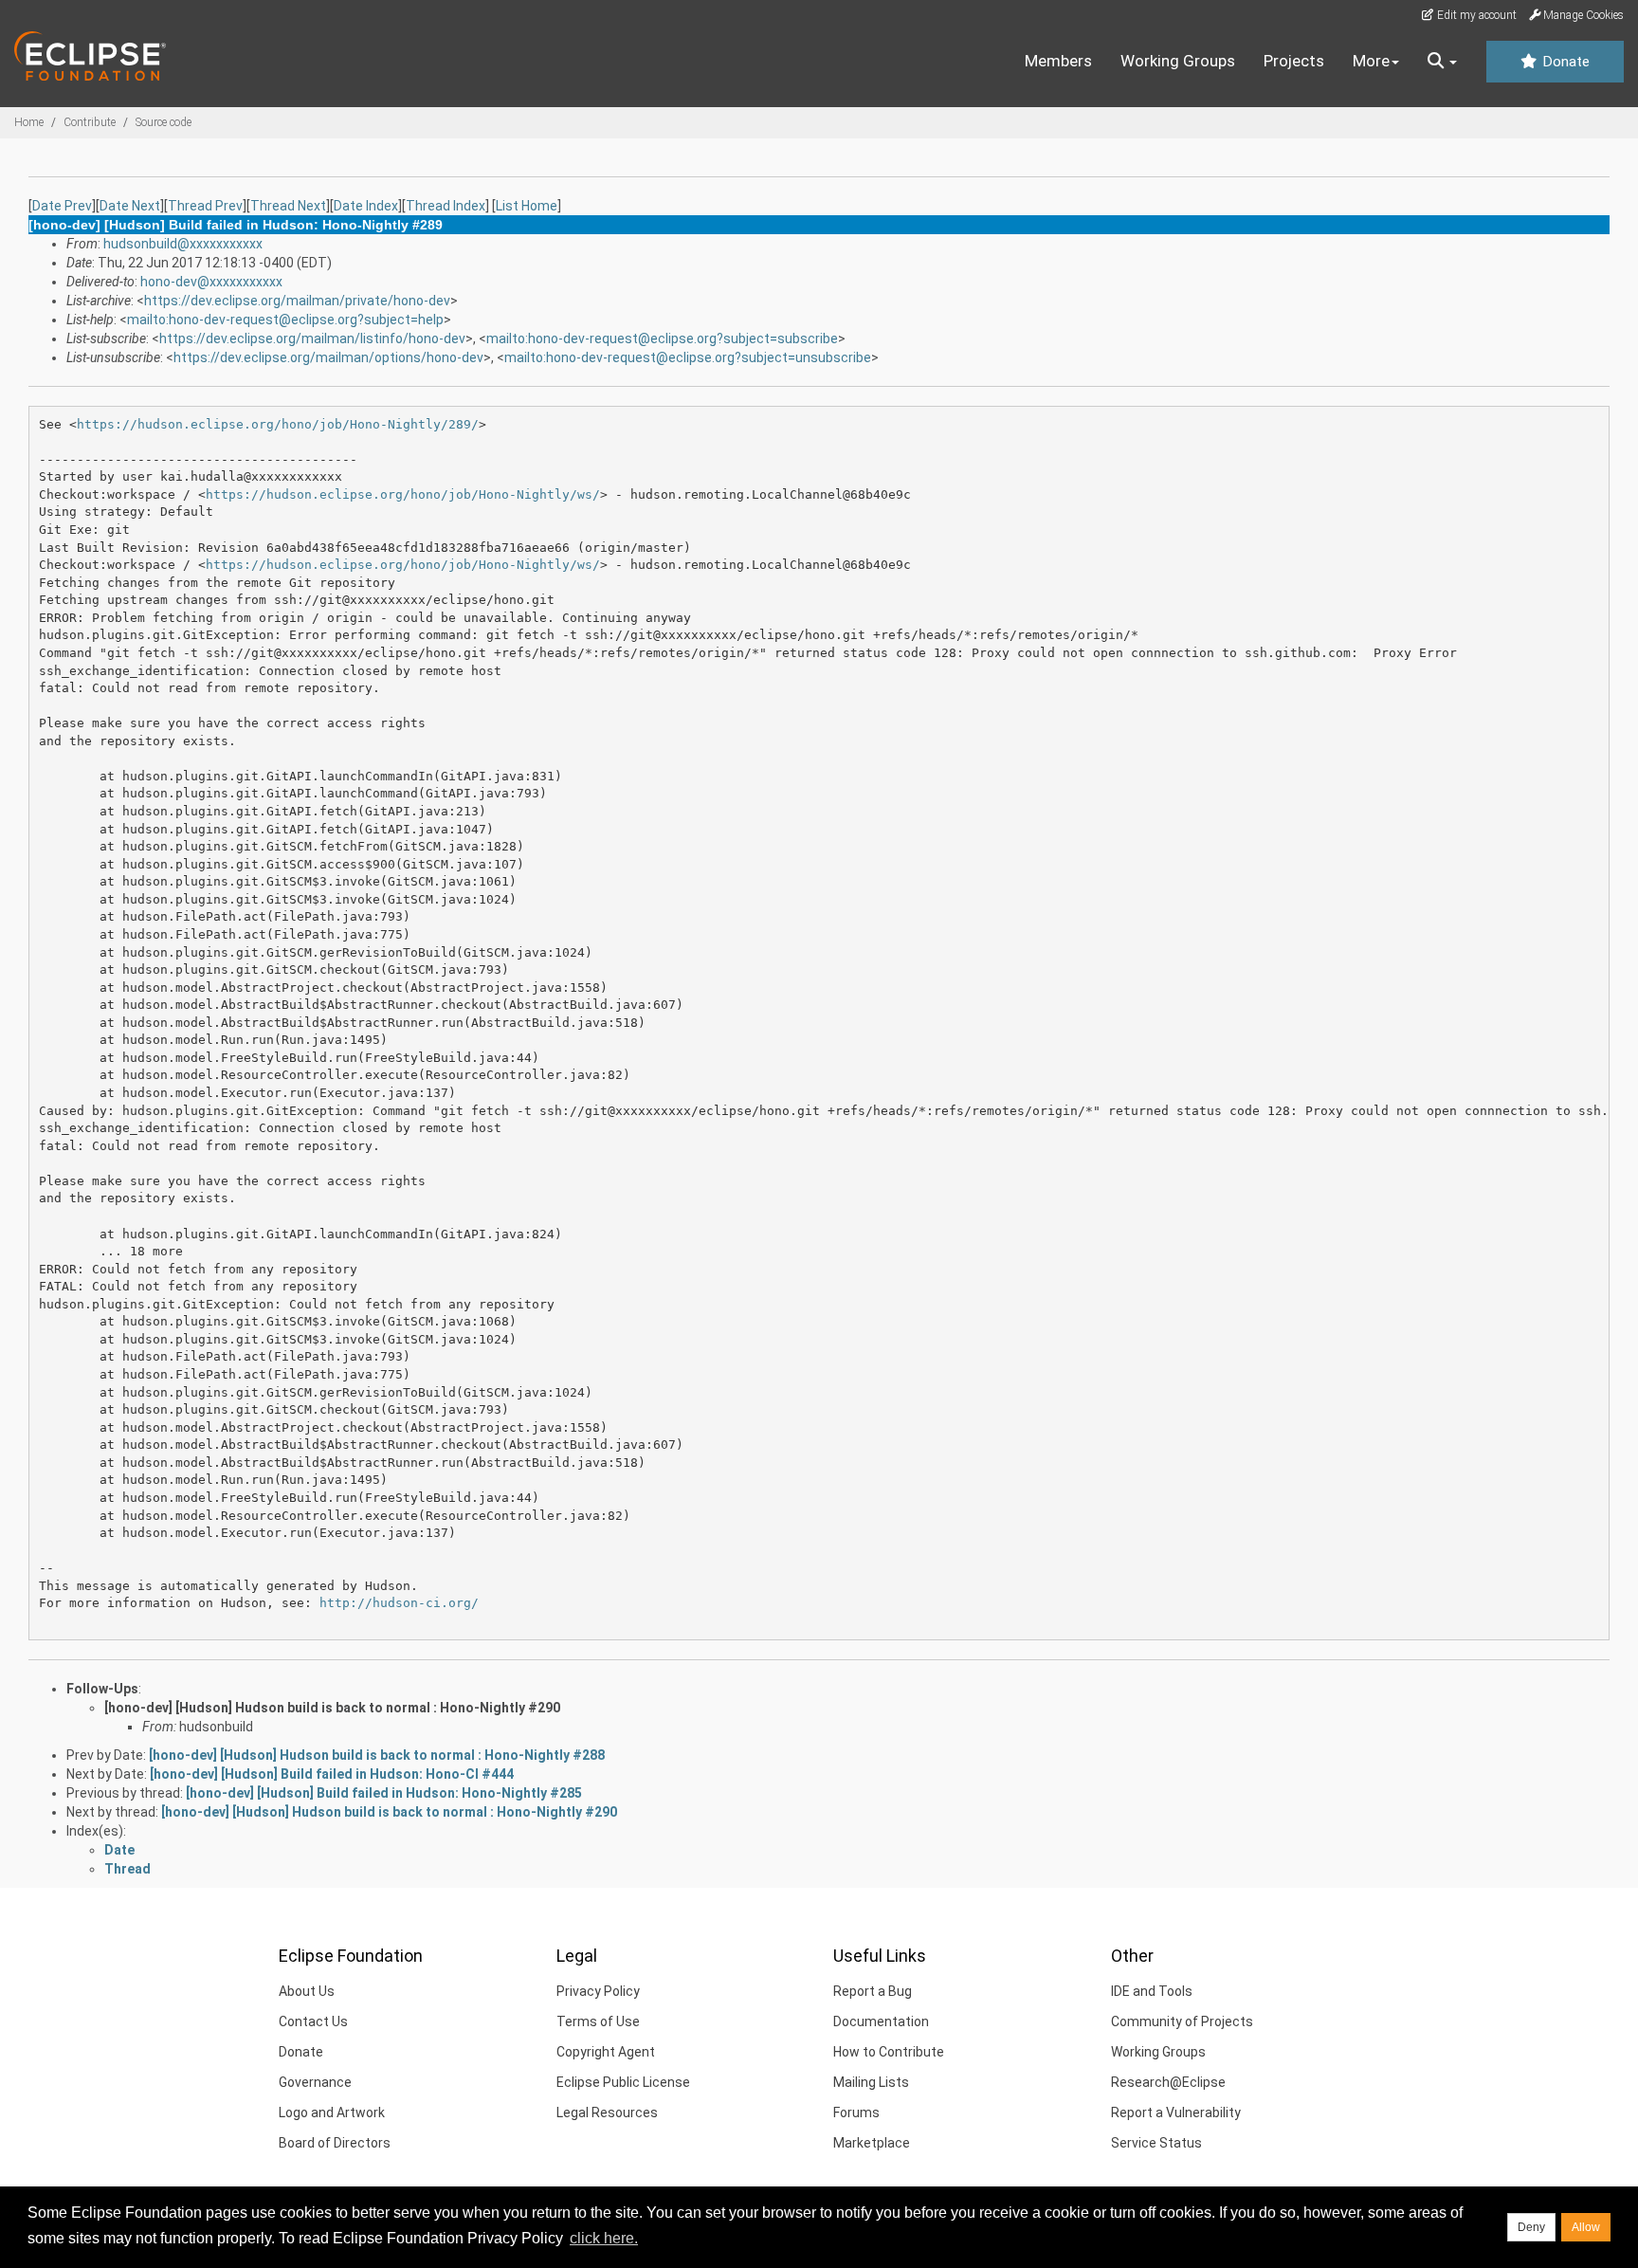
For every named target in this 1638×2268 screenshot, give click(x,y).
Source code (164, 122)
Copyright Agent (606, 2052)
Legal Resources (607, 2113)
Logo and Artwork (332, 2113)
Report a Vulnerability (1176, 2113)
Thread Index (446, 206)
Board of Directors (335, 2143)
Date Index (366, 206)
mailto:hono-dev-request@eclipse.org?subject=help (285, 320)
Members (1058, 61)
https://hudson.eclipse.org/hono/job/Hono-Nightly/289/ (278, 424)
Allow (1586, 2227)
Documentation (881, 2021)
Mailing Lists (871, 2082)
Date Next (130, 206)
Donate (1564, 62)
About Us (307, 1991)
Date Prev (62, 206)
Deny (1531, 2227)
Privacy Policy (598, 1991)
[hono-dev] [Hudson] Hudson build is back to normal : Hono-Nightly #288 (377, 1755)
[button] (1442, 62)
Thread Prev (205, 206)
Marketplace (872, 2143)
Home (29, 122)
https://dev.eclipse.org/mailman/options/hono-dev (328, 357)
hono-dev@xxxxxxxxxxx (211, 282)
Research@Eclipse (1168, 2082)
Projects (1294, 61)
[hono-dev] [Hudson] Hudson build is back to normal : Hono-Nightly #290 (332, 1708)
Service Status (1156, 2143)
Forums (856, 2113)
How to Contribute (889, 2052)
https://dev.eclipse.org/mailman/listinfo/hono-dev (312, 338)
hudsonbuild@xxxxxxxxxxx (183, 244)
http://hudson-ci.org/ (399, 1603)
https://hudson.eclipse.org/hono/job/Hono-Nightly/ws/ (403, 494)
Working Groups (1178, 61)
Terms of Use (598, 2021)
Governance (315, 2082)
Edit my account (1475, 15)
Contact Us (313, 2021)
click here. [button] (604, 2238)
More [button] (1371, 61)
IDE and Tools (1152, 1991)
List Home (527, 206)
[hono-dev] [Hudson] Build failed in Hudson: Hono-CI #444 (332, 1774)
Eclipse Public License (623, 2082)
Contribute (90, 122)
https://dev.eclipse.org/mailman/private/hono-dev (297, 301)
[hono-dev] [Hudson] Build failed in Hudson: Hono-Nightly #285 (384, 1793)
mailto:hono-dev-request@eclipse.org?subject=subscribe (662, 338)
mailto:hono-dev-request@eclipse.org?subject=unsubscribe (688, 357)
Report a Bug (873, 1991)
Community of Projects (1182, 2021)
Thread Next (288, 206)
